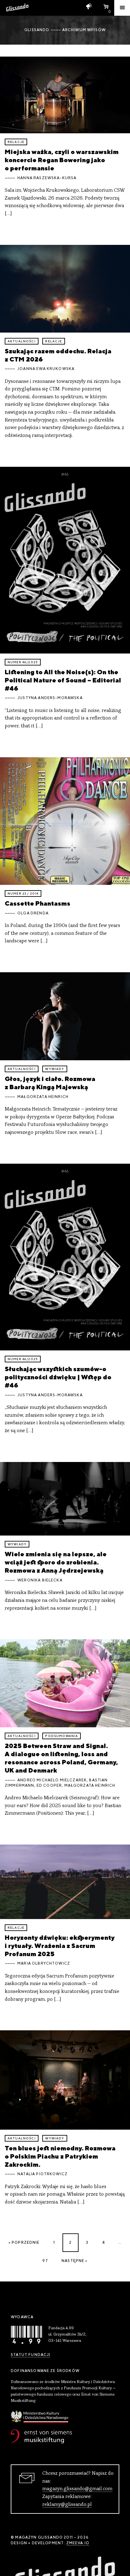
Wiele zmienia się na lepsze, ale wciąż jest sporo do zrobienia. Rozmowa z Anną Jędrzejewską (56, 1562)
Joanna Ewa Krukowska (46, 369)
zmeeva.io (78, 2543)
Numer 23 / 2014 (23, 894)
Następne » (75, 2261)
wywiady (55, 1069)
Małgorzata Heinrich (43, 1097)
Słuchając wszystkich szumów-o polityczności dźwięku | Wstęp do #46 (58, 1377)
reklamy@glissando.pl (67, 2505)
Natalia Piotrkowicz (42, 2174)
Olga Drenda (33, 913)
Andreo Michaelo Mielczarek (52, 1780)
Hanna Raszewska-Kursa (47, 178)
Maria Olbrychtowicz (44, 1963)
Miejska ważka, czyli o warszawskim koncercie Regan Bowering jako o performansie (62, 160)
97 (45, 2261)
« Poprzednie (24, 2242)
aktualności (22, 341)
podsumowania (62, 1736)
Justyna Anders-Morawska (50, 698)
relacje (16, 142)
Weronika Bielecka (40, 1580)
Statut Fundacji (30, 2355)
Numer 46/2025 (23, 662)
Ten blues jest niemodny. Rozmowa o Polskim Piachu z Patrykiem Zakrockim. (60, 2156)
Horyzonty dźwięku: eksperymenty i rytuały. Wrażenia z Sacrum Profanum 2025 (60, 1946)
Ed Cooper (49, 1785)
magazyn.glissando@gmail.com (77, 2489)
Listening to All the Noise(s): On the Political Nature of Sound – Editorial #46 (63, 680)
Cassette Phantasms (38, 903)
